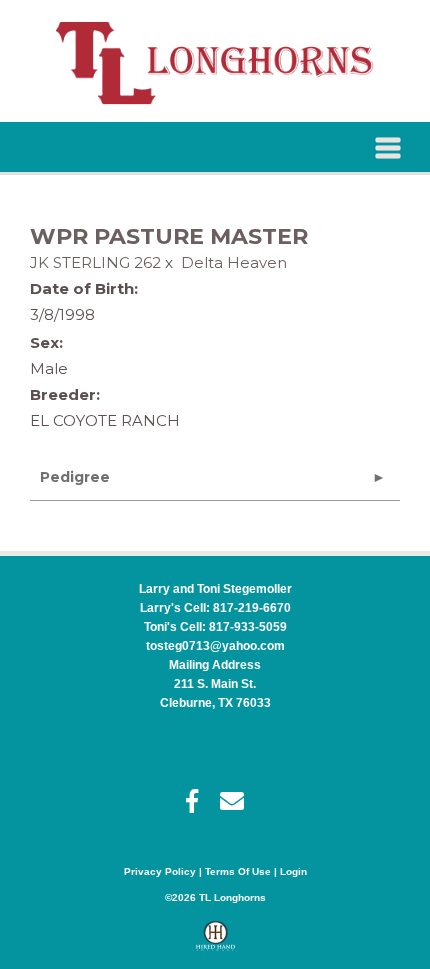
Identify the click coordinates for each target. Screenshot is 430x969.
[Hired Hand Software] (215, 945)
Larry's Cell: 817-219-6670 (215, 608)
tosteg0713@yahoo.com (215, 646)
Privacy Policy (160, 871)
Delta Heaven (234, 262)
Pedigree (75, 477)
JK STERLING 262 (95, 262)
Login (293, 871)
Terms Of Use (238, 871)
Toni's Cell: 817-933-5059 (215, 627)
